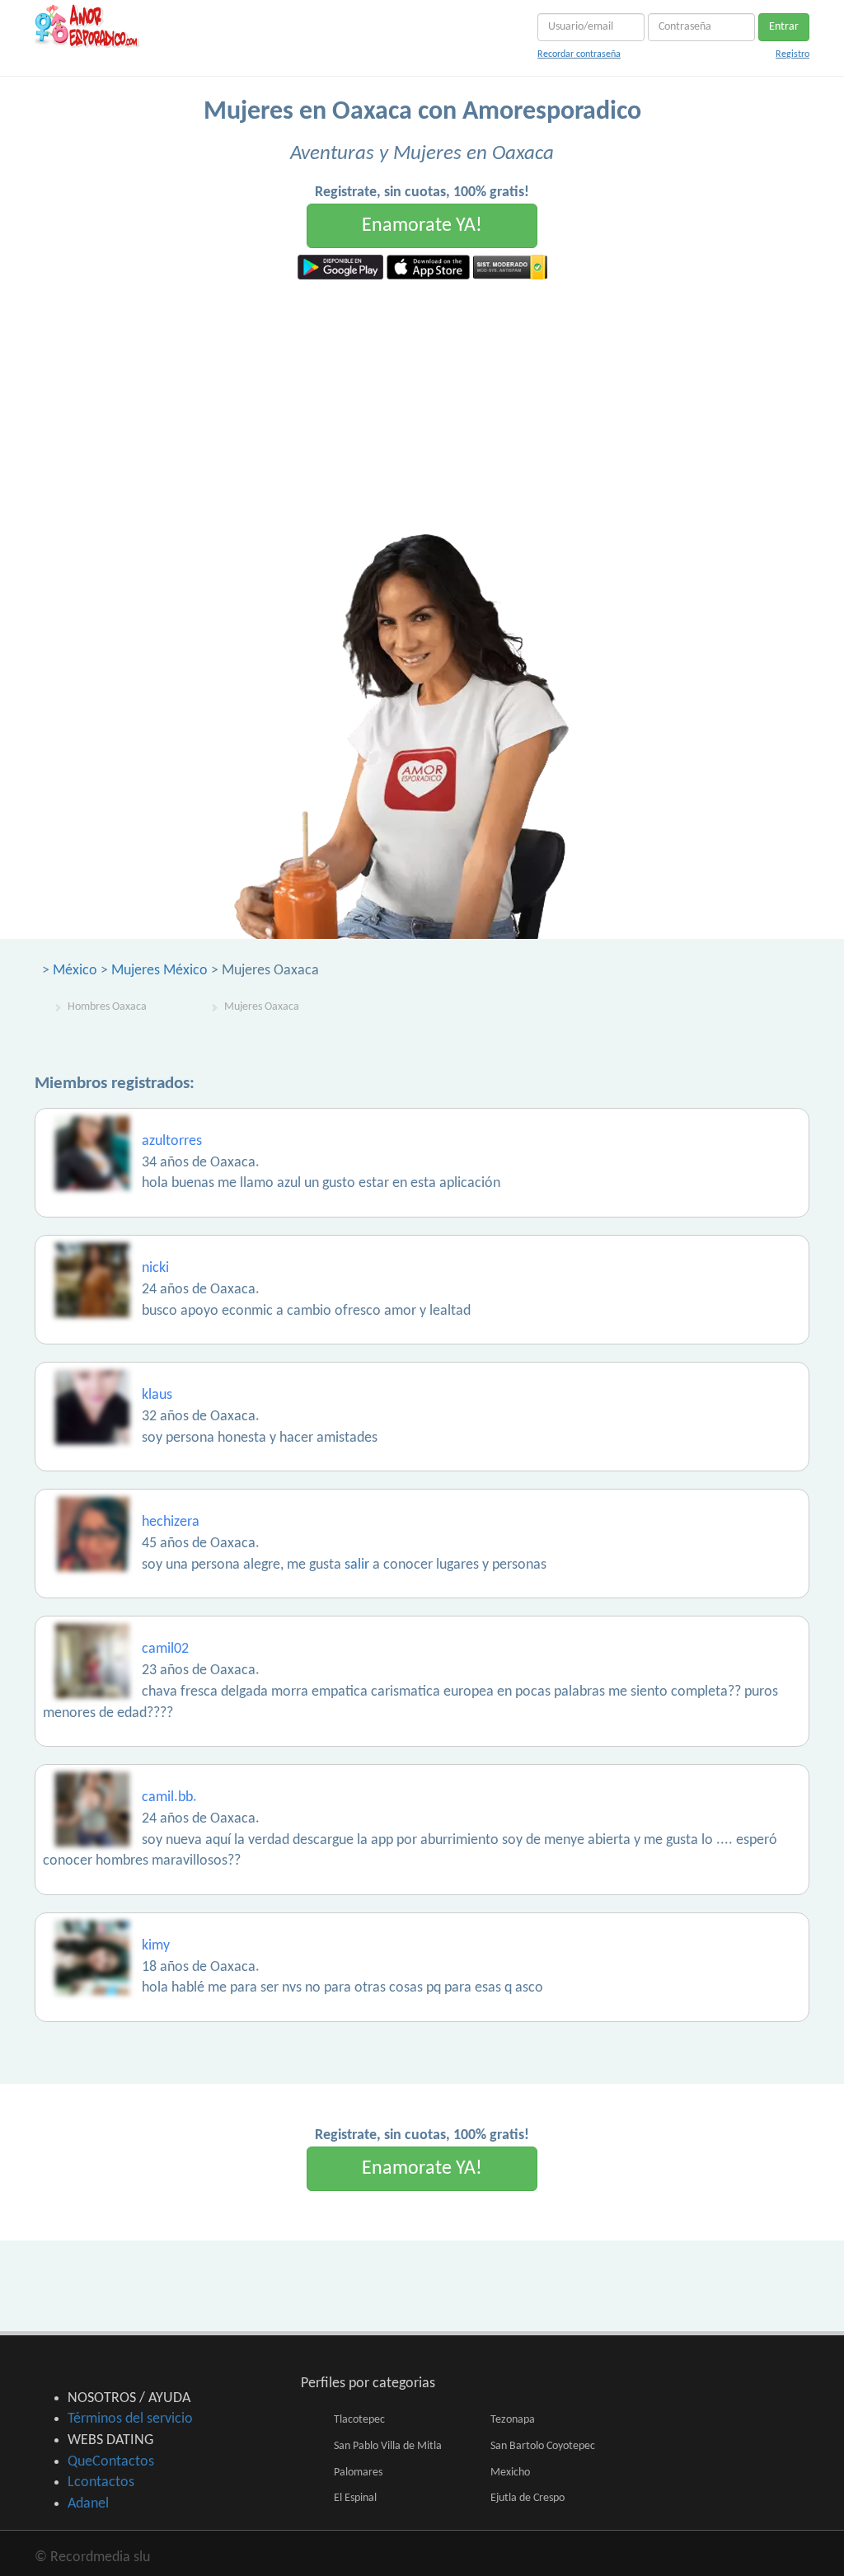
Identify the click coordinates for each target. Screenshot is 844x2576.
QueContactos (111, 2462)
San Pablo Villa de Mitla (388, 2446)
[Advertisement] (422, 403)
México (75, 971)
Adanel (88, 2504)
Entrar (784, 27)
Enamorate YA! (422, 226)
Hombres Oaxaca (107, 1007)
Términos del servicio (130, 2419)
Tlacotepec (359, 2420)
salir (357, 1565)
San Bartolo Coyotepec (543, 2446)
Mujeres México (159, 971)
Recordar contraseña (579, 54)
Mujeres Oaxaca (262, 1007)
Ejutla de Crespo (527, 2498)
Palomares (358, 2473)
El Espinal (355, 2498)
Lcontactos (101, 2482)
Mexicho (510, 2473)
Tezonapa (513, 2420)
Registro (792, 54)
